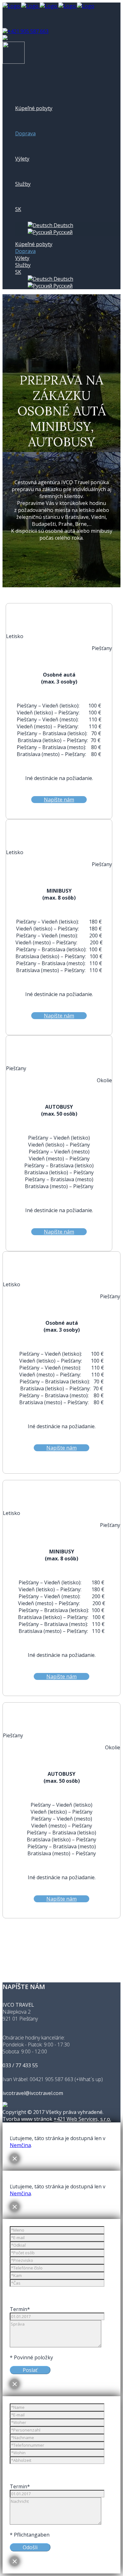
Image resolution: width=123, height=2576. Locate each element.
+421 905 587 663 (28, 31)
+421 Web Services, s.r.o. (82, 2119)
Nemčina (20, 2145)
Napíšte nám (59, 800)
